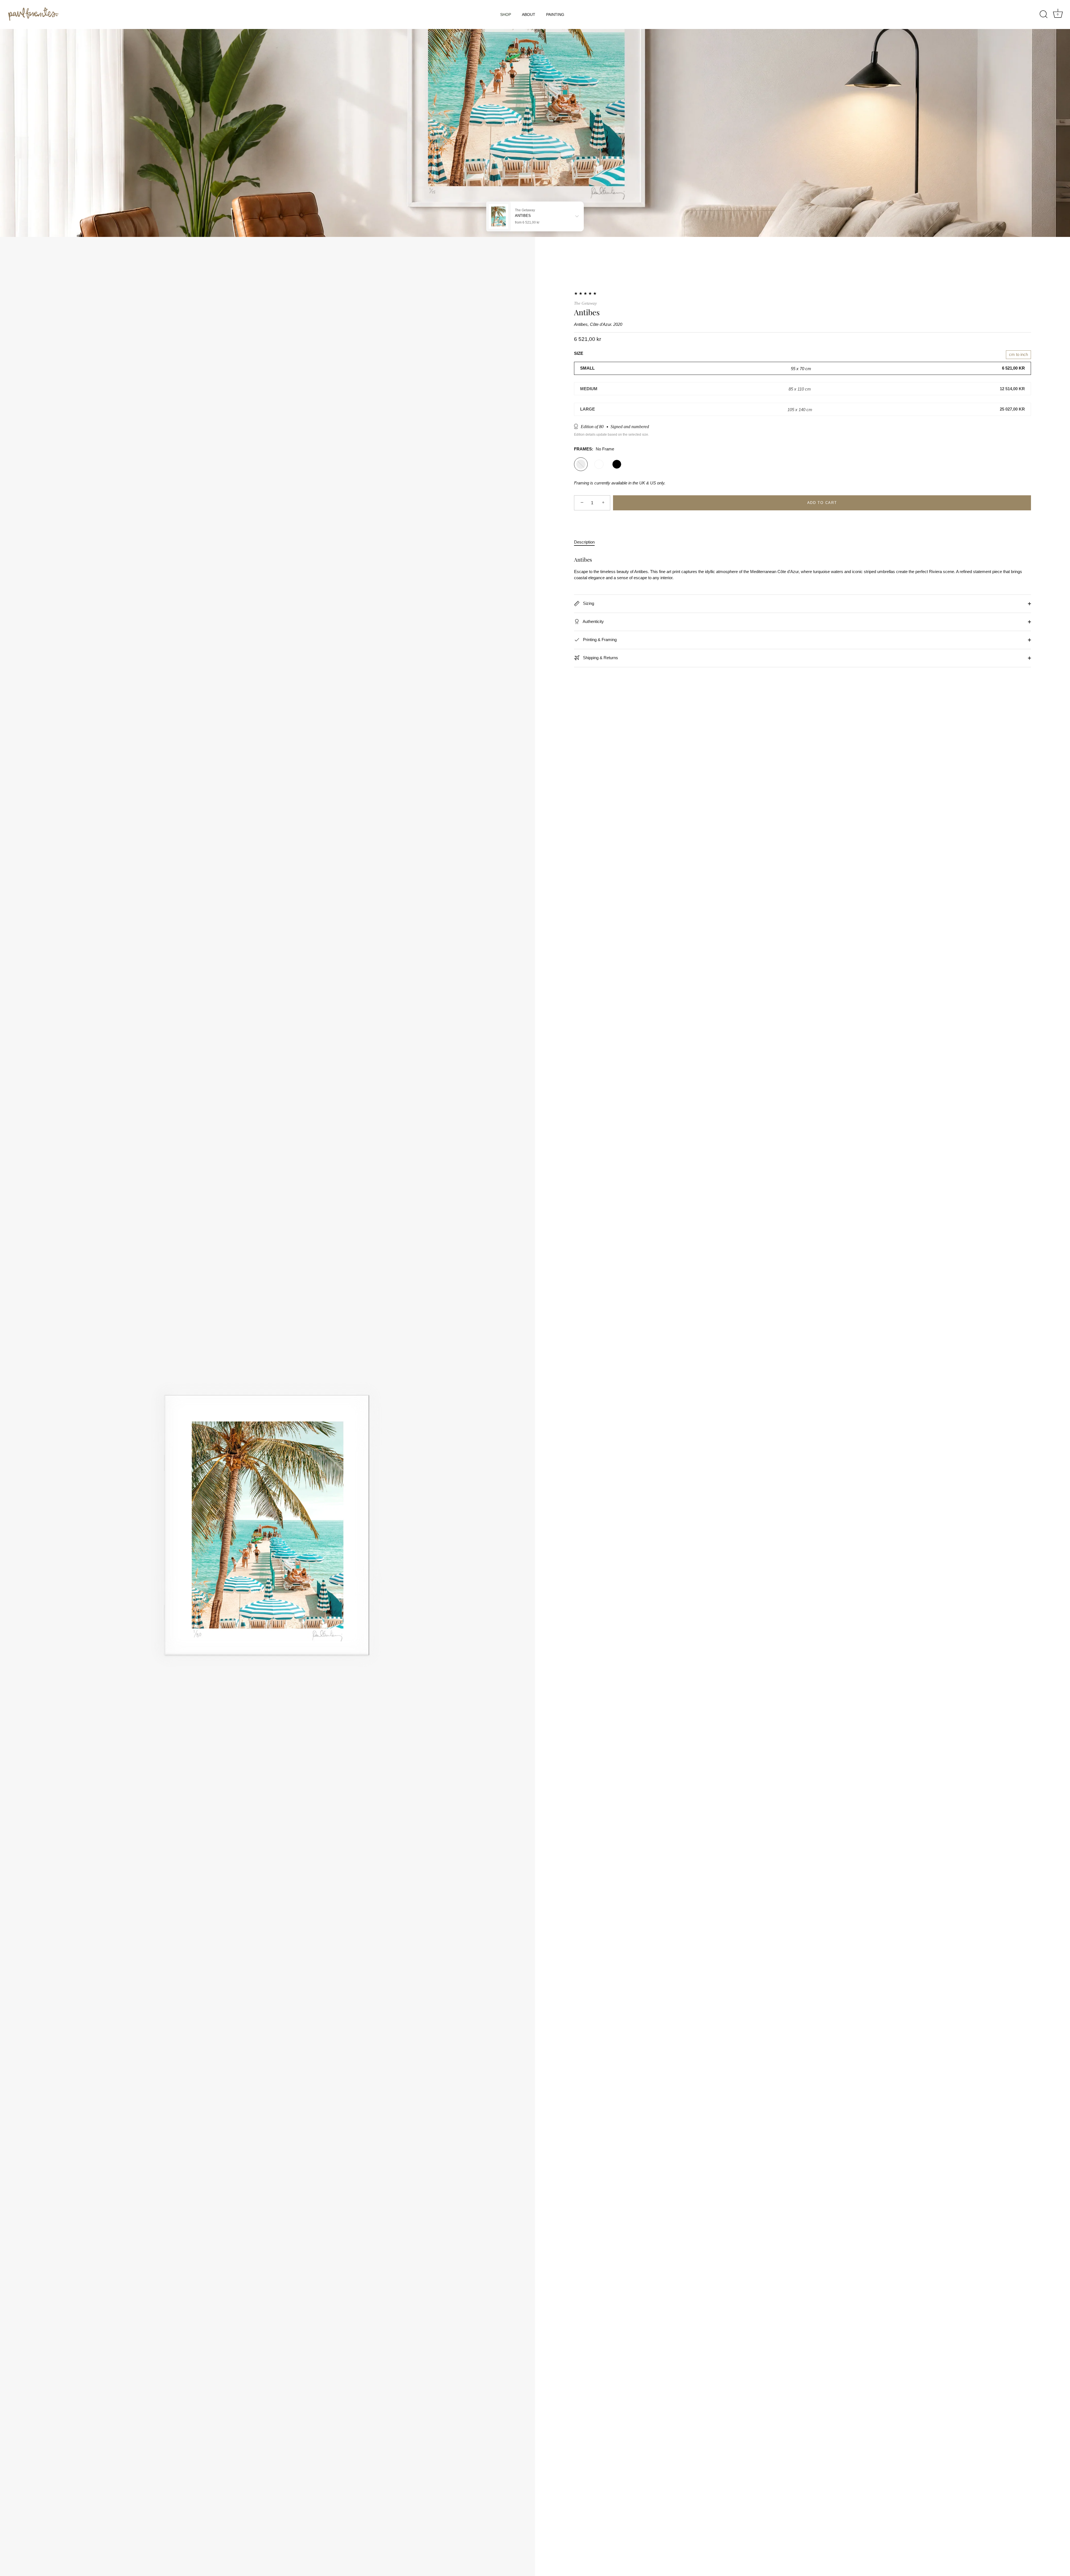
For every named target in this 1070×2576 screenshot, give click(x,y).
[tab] (587, 542)
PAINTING (555, 14)
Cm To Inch (1018, 354)
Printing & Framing (599, 640)
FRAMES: (594, 449)
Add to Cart (822, 503)
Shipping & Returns (600, 658)
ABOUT (529, 14)
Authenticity (593, 621)
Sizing (588, 603)
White (599, 464)
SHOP (506, 14)
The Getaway (585, 303)
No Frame (581, 464)
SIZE (579, 353)
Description (584, 542)
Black (617, 464)
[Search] (1044, 14)
